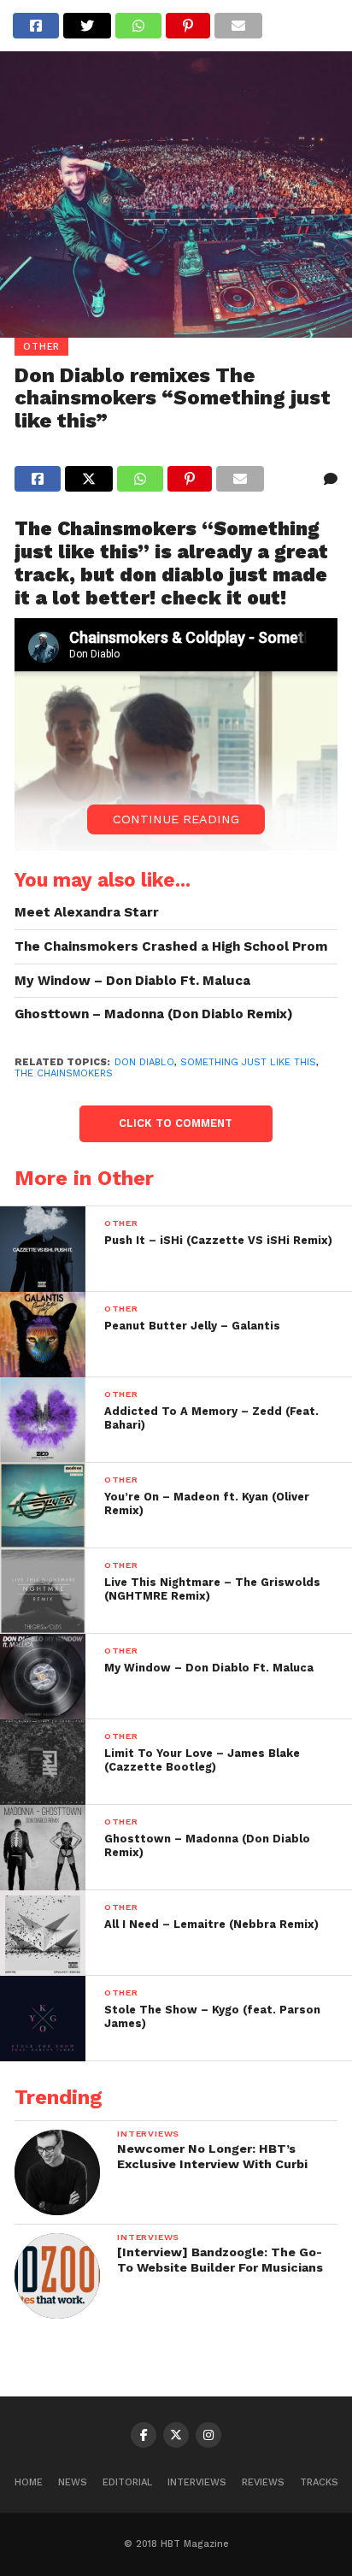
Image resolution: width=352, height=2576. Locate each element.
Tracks (319, 2482)
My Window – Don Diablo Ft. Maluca (132, 981)
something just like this (248, 1062)
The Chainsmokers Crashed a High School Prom (171, 946)
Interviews (197, 2482)
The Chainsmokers (64, 1073)
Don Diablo (144, 1062)
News (73, 2482)
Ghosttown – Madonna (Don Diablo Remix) (154, 1014)
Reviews (263, 2482)
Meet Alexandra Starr (87, 912)
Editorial (127, 2482)
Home (29, 2482)
